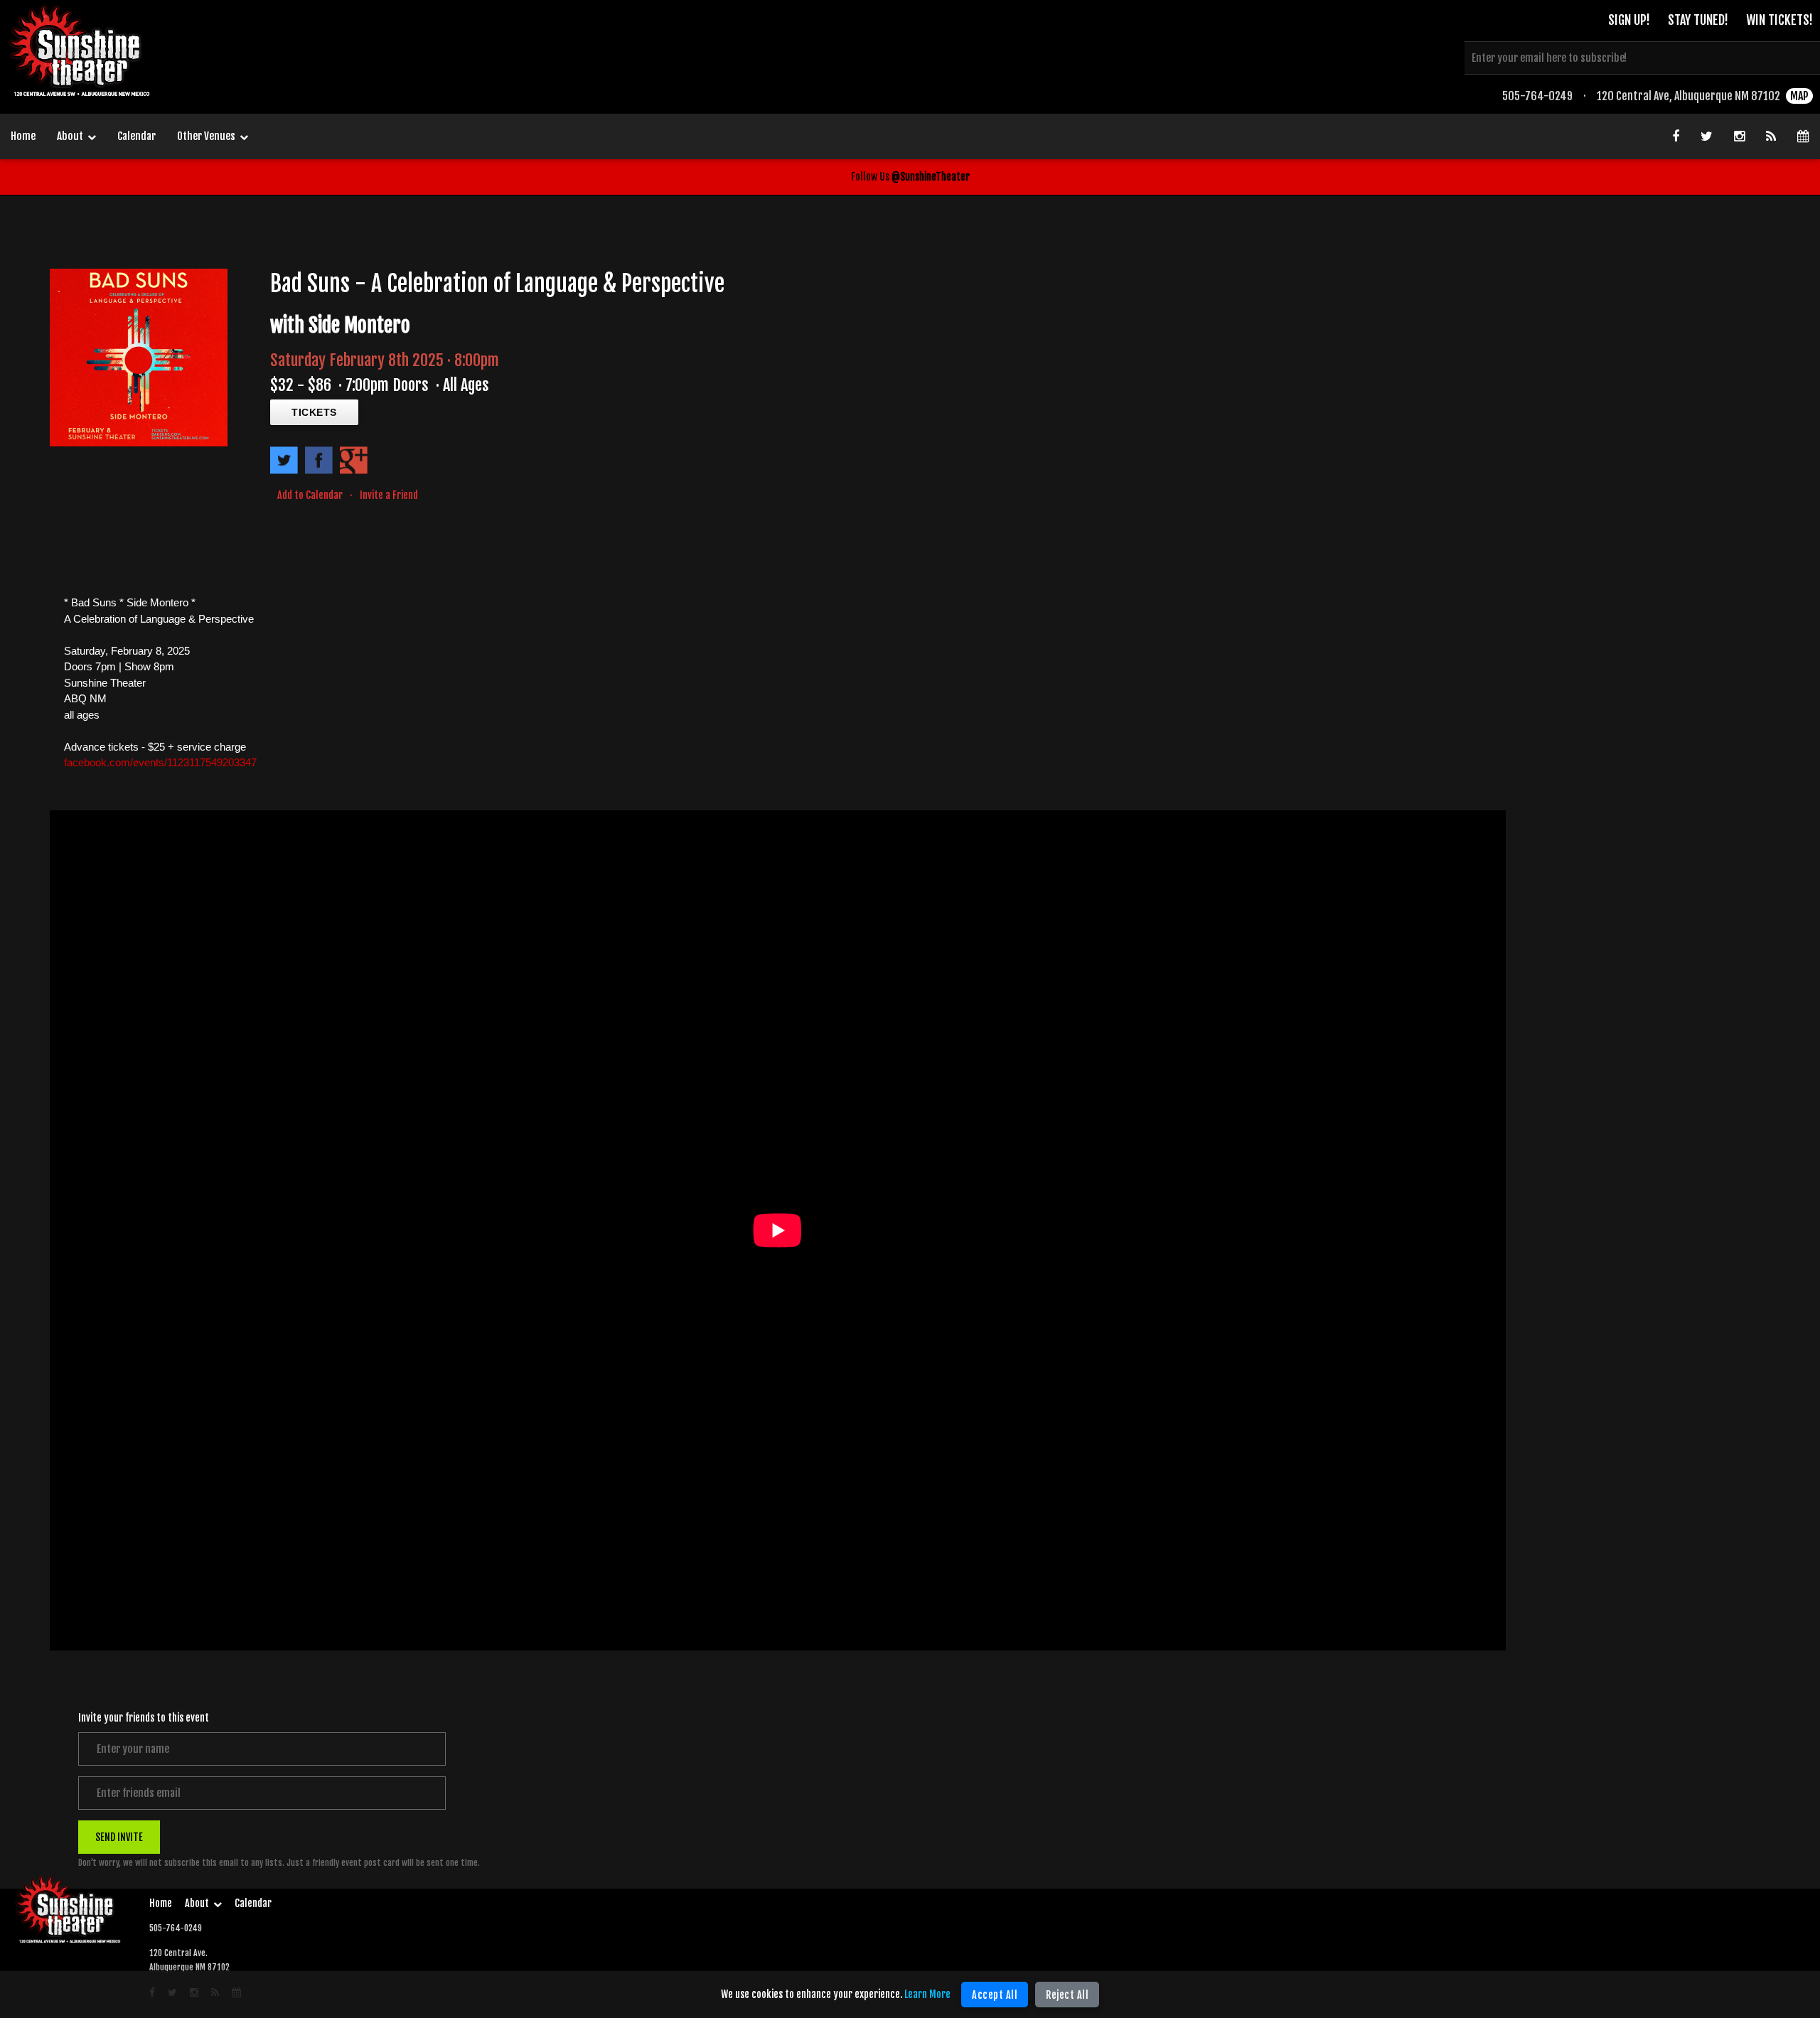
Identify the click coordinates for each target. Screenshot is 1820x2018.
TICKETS (314, 412)
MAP (1799, 96)
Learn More (927, 1994)
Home (23, 136)
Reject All (1067, 1995)
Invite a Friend (389, 495)
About (70, 136)
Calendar (136, 136)
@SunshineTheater (931, 177)
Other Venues (206, 136)
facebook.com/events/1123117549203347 (160, 762)
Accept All (995, 1995)
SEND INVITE (119, 1836)
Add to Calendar (310, 495)
